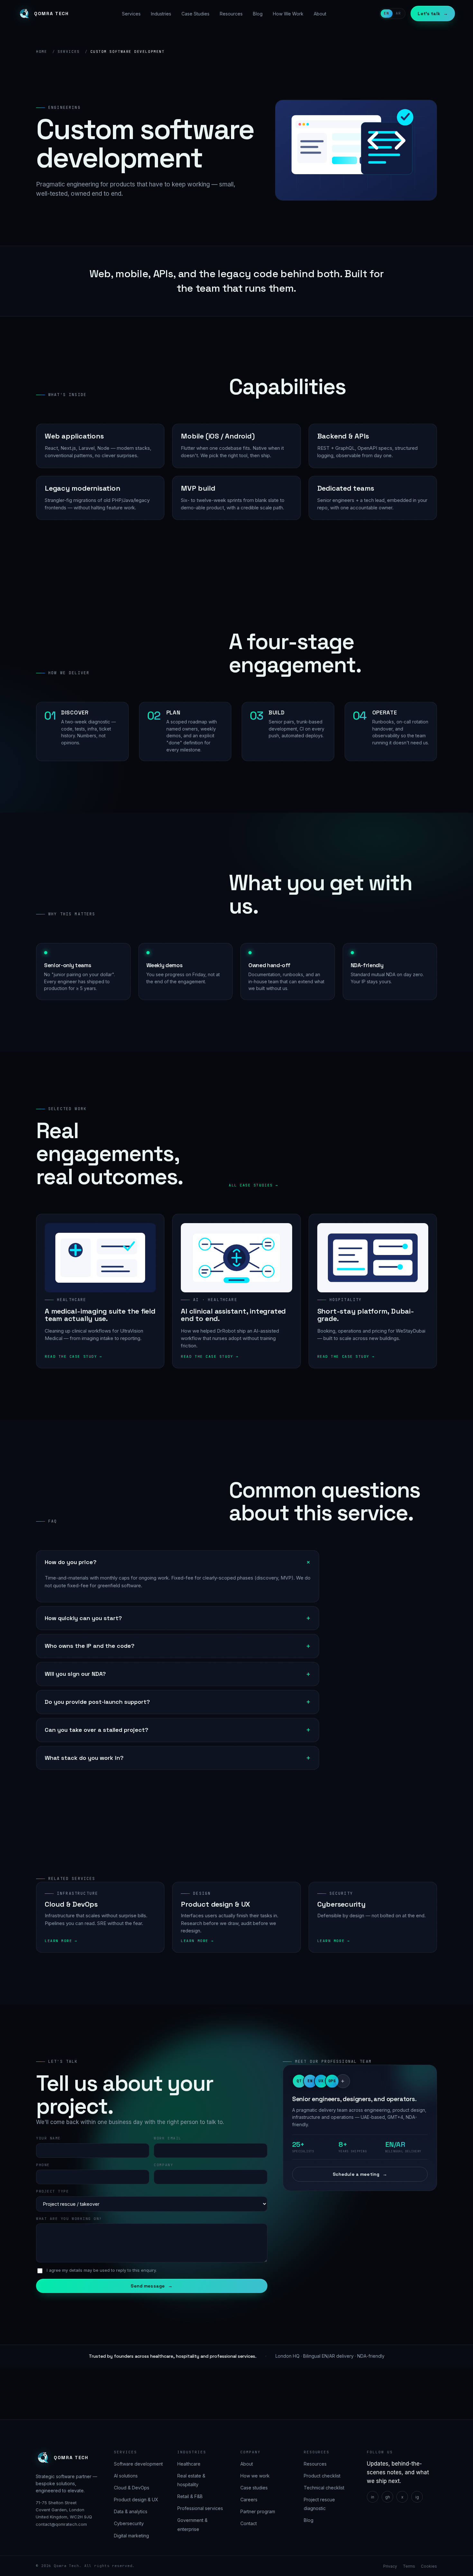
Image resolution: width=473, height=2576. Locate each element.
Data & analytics (131, 2511)
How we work (255, 2476)
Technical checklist (324, 2488)
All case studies (251, 1185)
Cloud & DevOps (132, 2488)
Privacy (390, 2566)
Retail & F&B (190, 2496)
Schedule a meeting (360, 2174)
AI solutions (126, 2476)
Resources (231, 14)
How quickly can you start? (83, 1618)
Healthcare (189, 2463)
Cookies (429, 2566)
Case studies (254, 2488)
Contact (249, 2523)
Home (42, 52)
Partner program (258, 2511)
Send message (152, 2286)
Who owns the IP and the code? (90, 1646)
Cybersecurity (129, 2523)
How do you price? (71, 1562)
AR (399, 13)
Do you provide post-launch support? (97, 1702)
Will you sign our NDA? (75, 1674)
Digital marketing (131, 2536)
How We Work (288, 14)
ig (417, 2497)
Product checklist (322, 2476)
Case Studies (195, 14)
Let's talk (433, 14)
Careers (249, 2500)
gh (388, 2497)
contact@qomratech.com (61, 2524)
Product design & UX (136, 2500)
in (373, 2497)
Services (131, 14)
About (320, 14)
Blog (258, 14)
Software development (138, 2463)
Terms (409, 2566)
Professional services (200, 2508)
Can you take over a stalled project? (97, 1730)
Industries (161, 14)
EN (387, 13)
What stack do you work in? (84, 1758)
